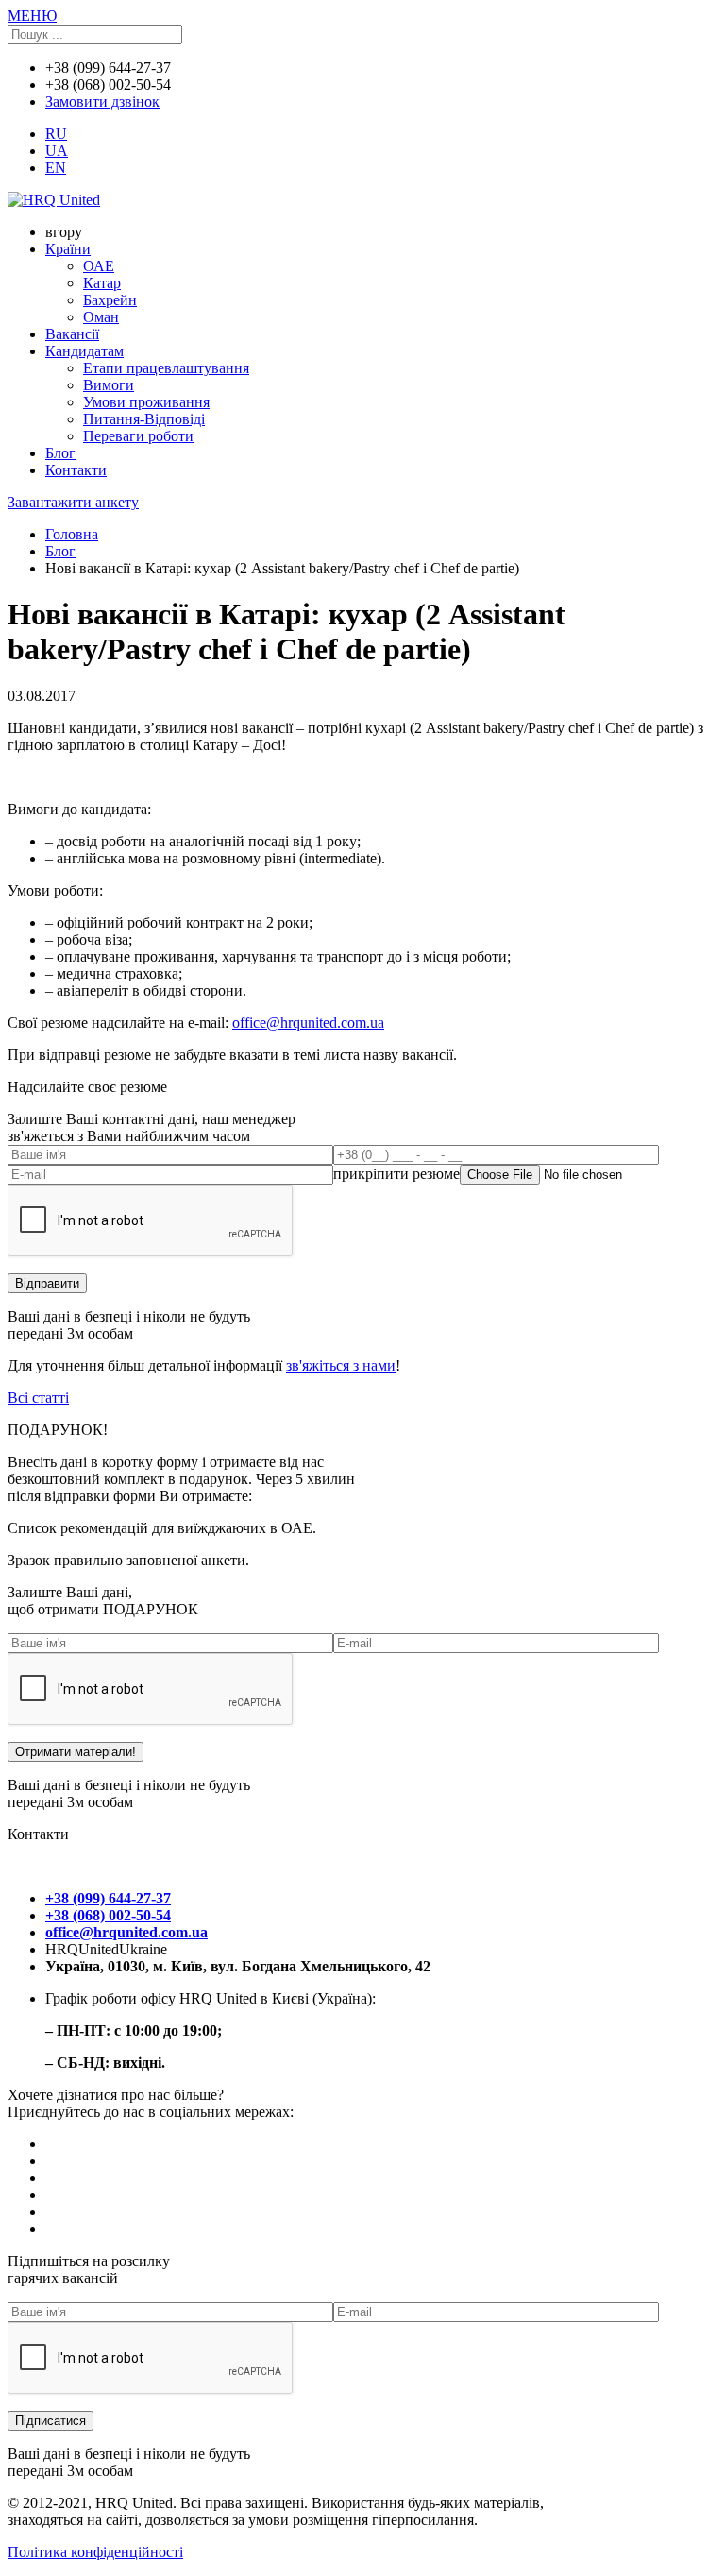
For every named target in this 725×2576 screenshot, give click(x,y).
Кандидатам (84, 351)
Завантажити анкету (73, 502)
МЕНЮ (32, 16)
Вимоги (109, 385)
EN (56, 168)
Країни (68, 249)
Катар (102, 283)
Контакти (76, 470)
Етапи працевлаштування (166, 368)
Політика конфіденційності (95, 2552)
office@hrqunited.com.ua (308, 1023)
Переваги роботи (138, 436)
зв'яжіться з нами (341, 1365)
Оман (101, 317)
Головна (72, 534)
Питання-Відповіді (144, 419)
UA (57, 151)
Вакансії (72, 334)
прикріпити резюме (396, 1174)
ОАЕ (99, 266)
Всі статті (38, 1398)
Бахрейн (110, 300)
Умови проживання (146, 402)
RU (56, 134)
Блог (60, 453)
